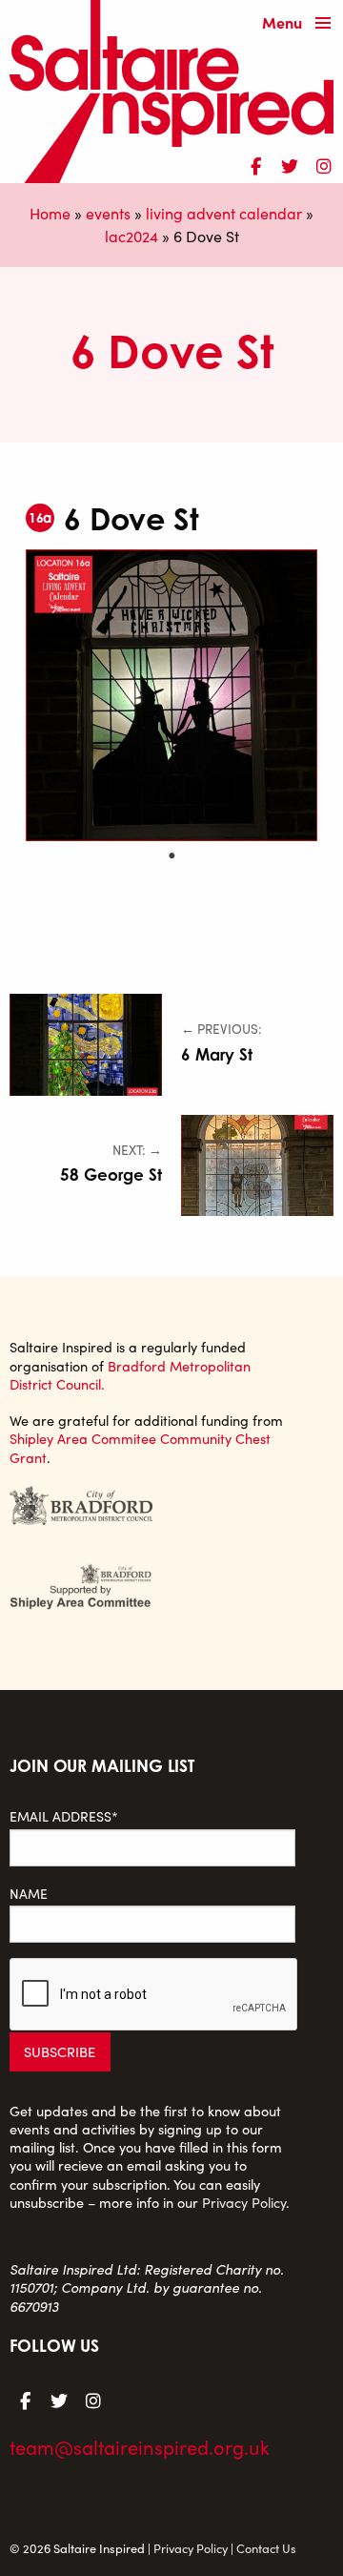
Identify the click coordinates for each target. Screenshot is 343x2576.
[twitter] (290, 163)
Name (29, 1894)
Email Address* (64, 1816)
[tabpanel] (171, 695)
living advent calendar (224, 213)
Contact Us (266, 2548)
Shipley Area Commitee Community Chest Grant (140, 1447)
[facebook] (255, 163)
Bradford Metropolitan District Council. (130, 1375)
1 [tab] (171, 855)
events (108, 213)
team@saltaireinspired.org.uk (140, 2447)
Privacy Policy (244, 2202)
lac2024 (131, 236)
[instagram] (324, 163)
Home (50, 213)
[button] (301, 24)
